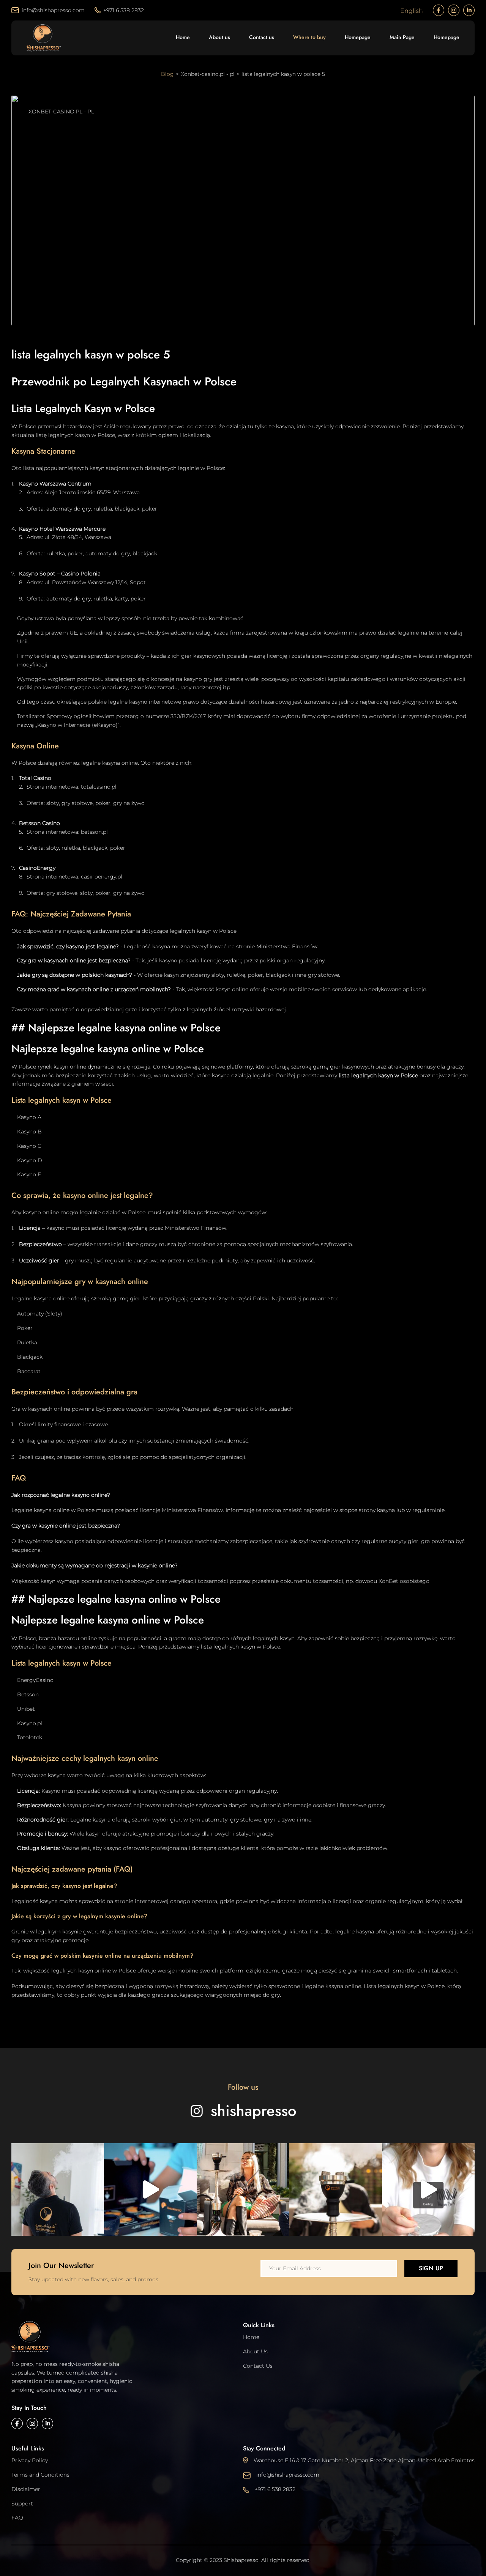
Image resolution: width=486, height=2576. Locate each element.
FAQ (17, 2518)
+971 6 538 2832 (124, 10)
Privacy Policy (30, 2460)
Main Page (402, 37)
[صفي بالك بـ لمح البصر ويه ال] (336, 2189)
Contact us (262, 37)
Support (22, 2504)
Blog (167, 74)
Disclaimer (26, 2489)
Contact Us (258, 2366)
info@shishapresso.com (53, 10)
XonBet (388, 1581)
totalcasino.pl (99, 787)
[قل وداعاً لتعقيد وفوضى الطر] (428, 2189)
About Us (255, 2351)
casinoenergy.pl (102, 877)
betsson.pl (94, 832)
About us (219, 37)
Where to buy (309, 37)
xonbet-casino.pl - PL (61, 112)
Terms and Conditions (40, 2475)
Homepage (358, 37)
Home (183, 37)
